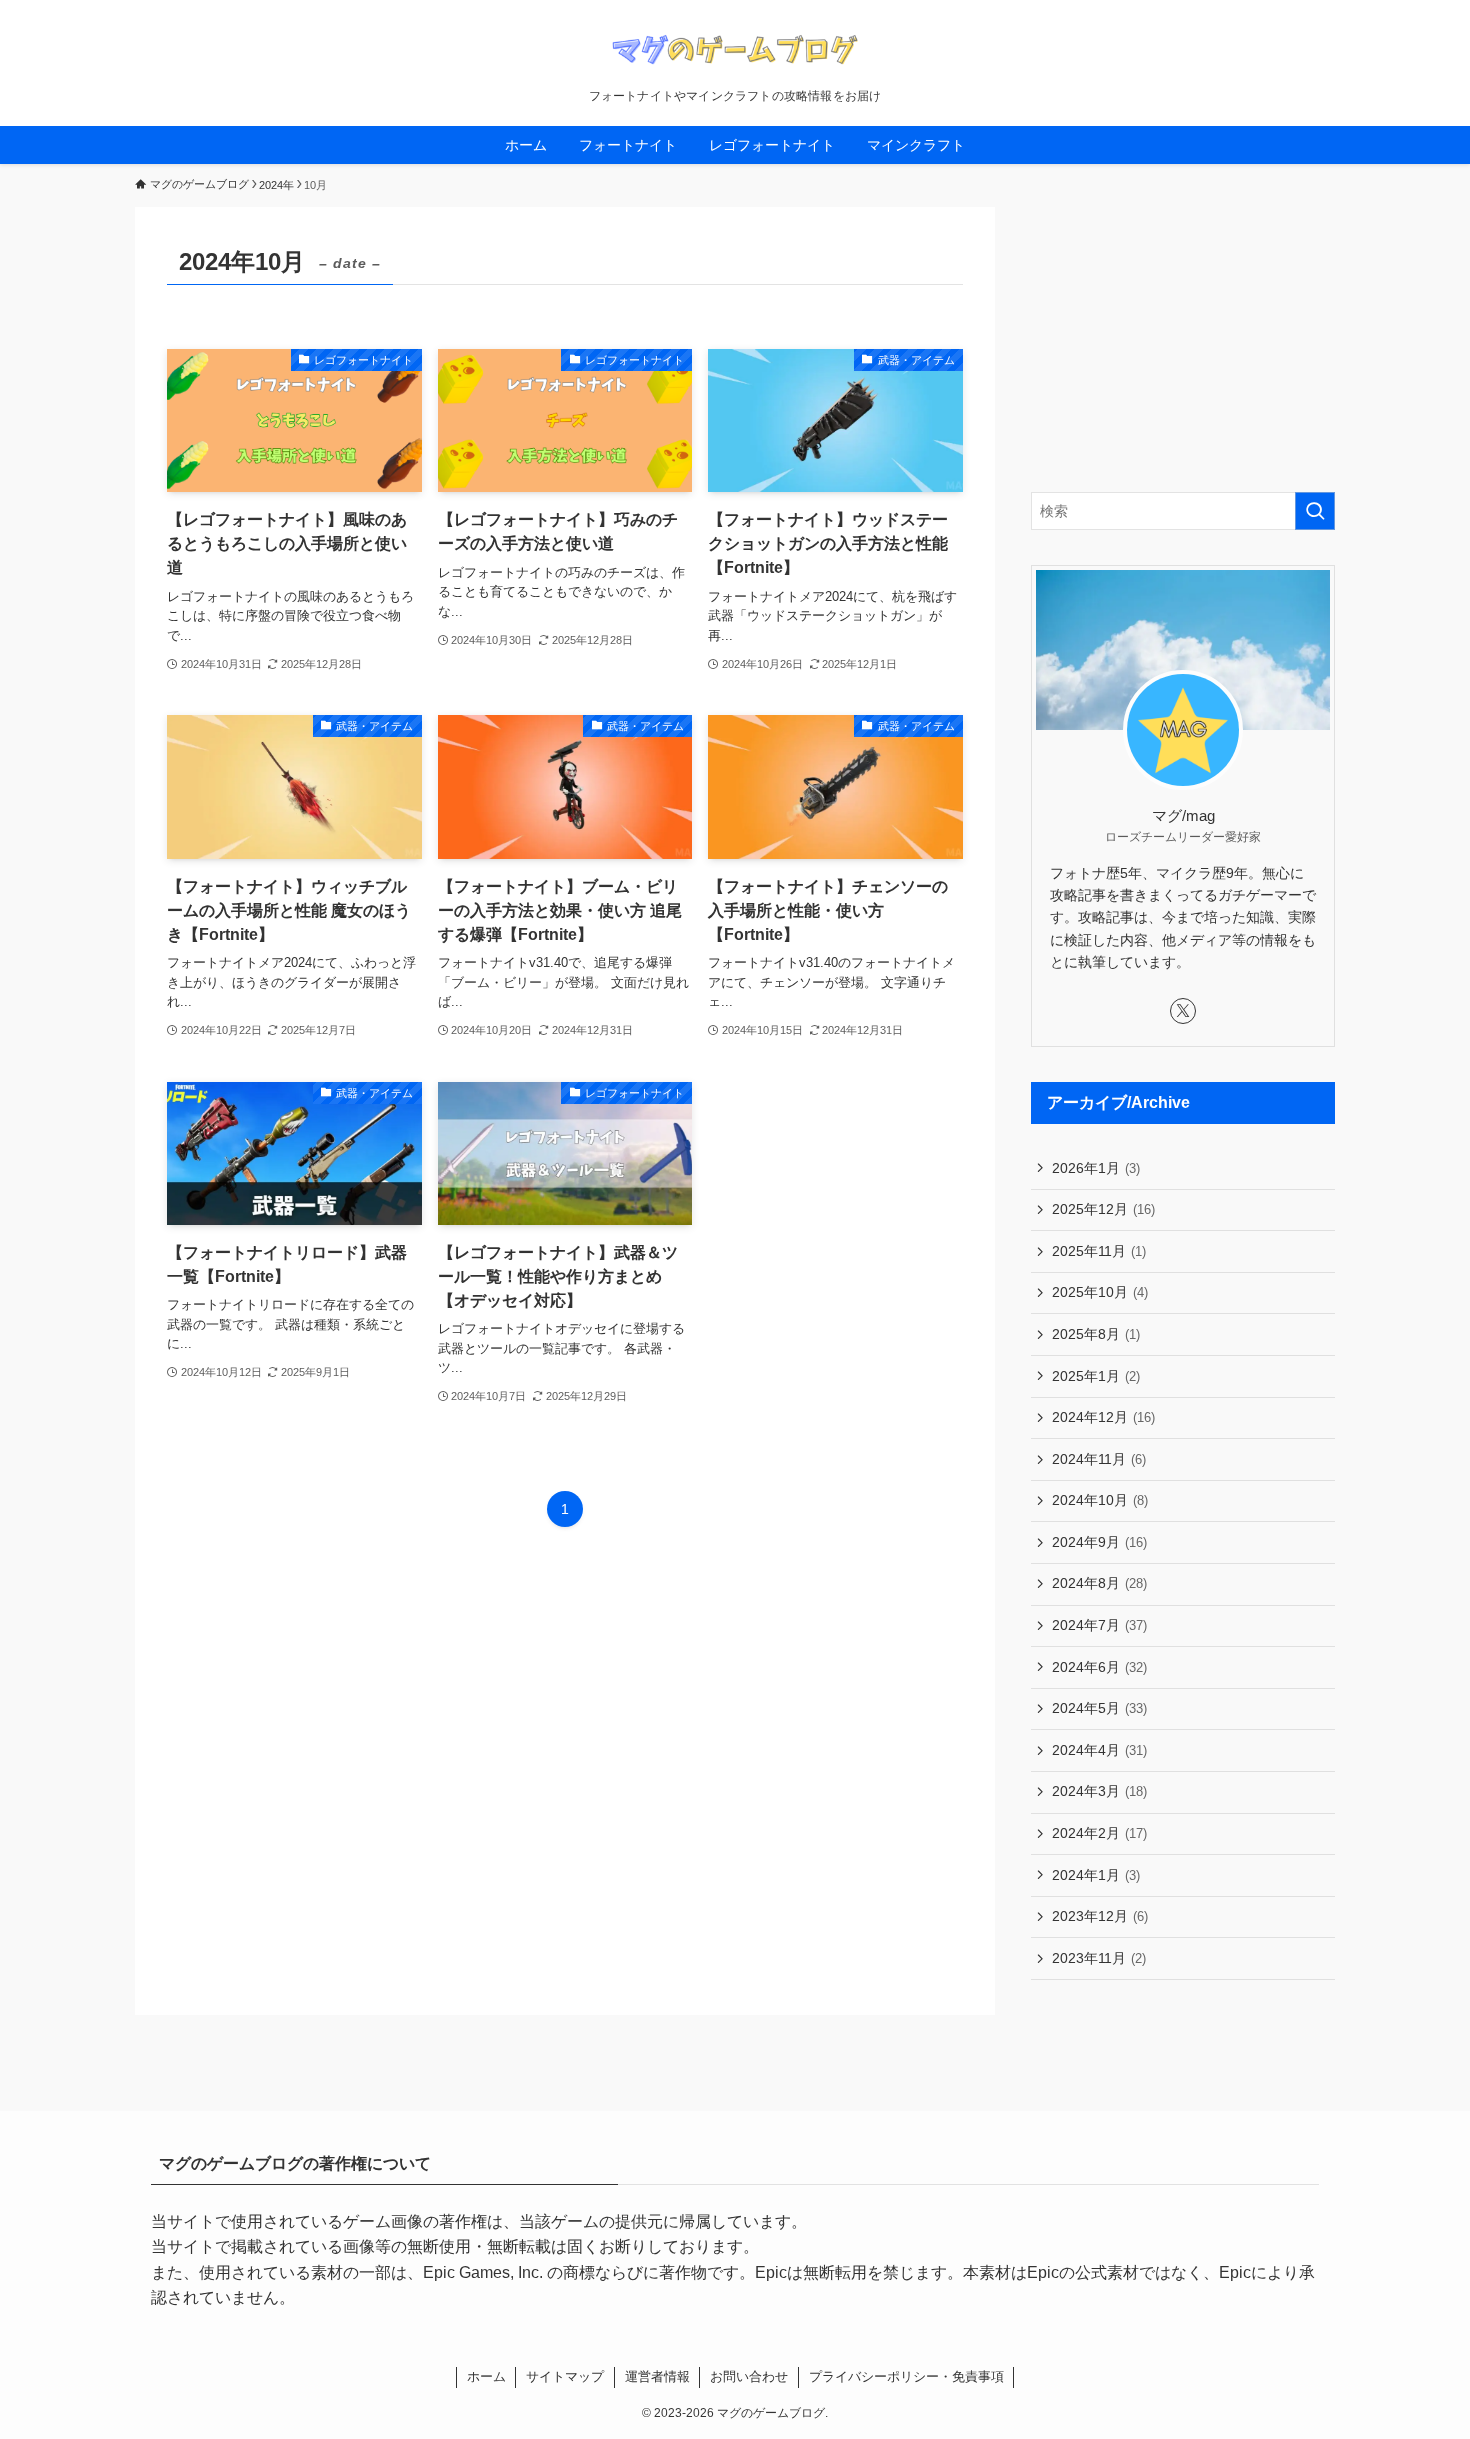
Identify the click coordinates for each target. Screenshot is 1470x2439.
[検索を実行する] (1315, 511)
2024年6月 (1099, 1667)
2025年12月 (1103, 1209)
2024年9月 (1099, 1542)
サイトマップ (565, 2376)
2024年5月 (1099, 1708)
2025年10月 (1100, 1292)
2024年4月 (1099, 1750)
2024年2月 (1099, 1833)
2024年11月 (1099, 1459)
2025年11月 (1099, 1251)
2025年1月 (1096, 1376)
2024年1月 (1096, 1875)
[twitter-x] (1183, 1011)
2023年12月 (1100, 1916)
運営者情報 (657, 2376)
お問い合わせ (749, 2376)
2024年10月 (1100, 1500)
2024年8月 (1099, 1583)
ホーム (486, 2376)
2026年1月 (1096, 1168)
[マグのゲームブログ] (735, 49)
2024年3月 (1099, 1791)
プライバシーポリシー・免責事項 (906, 2376)
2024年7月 (1099, 1625)
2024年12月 (1103, 1417)
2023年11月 (1099, 1958)
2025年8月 (1096, 1334)
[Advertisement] (1183, 332)
